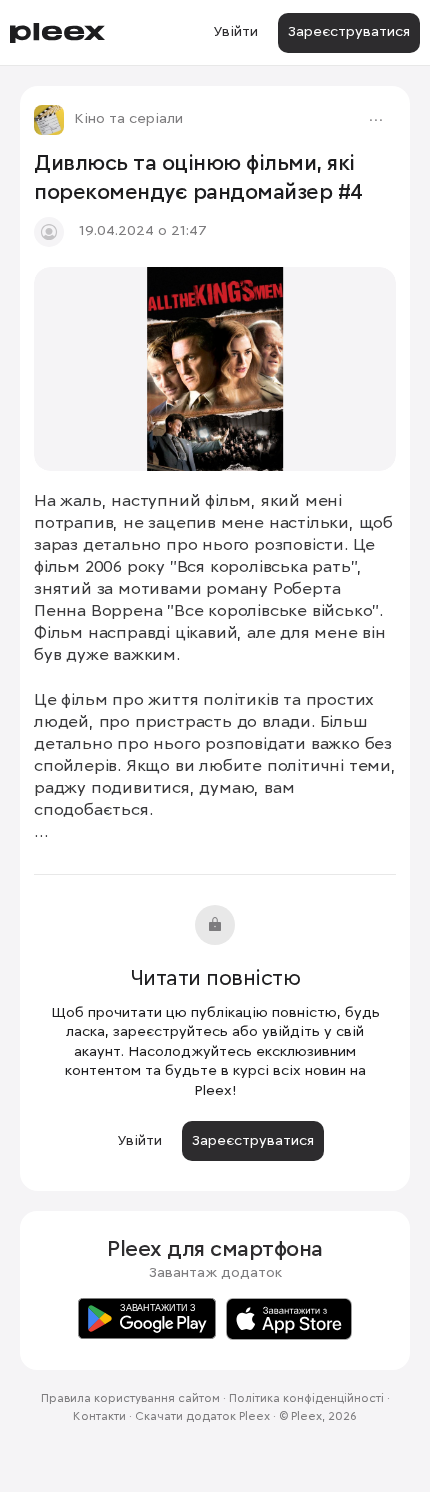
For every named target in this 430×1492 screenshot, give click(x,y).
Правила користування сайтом (130, 1399)
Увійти (235, 32)
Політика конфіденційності (306, 1399)
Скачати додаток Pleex (202, 1417)
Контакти (99, 1417)
